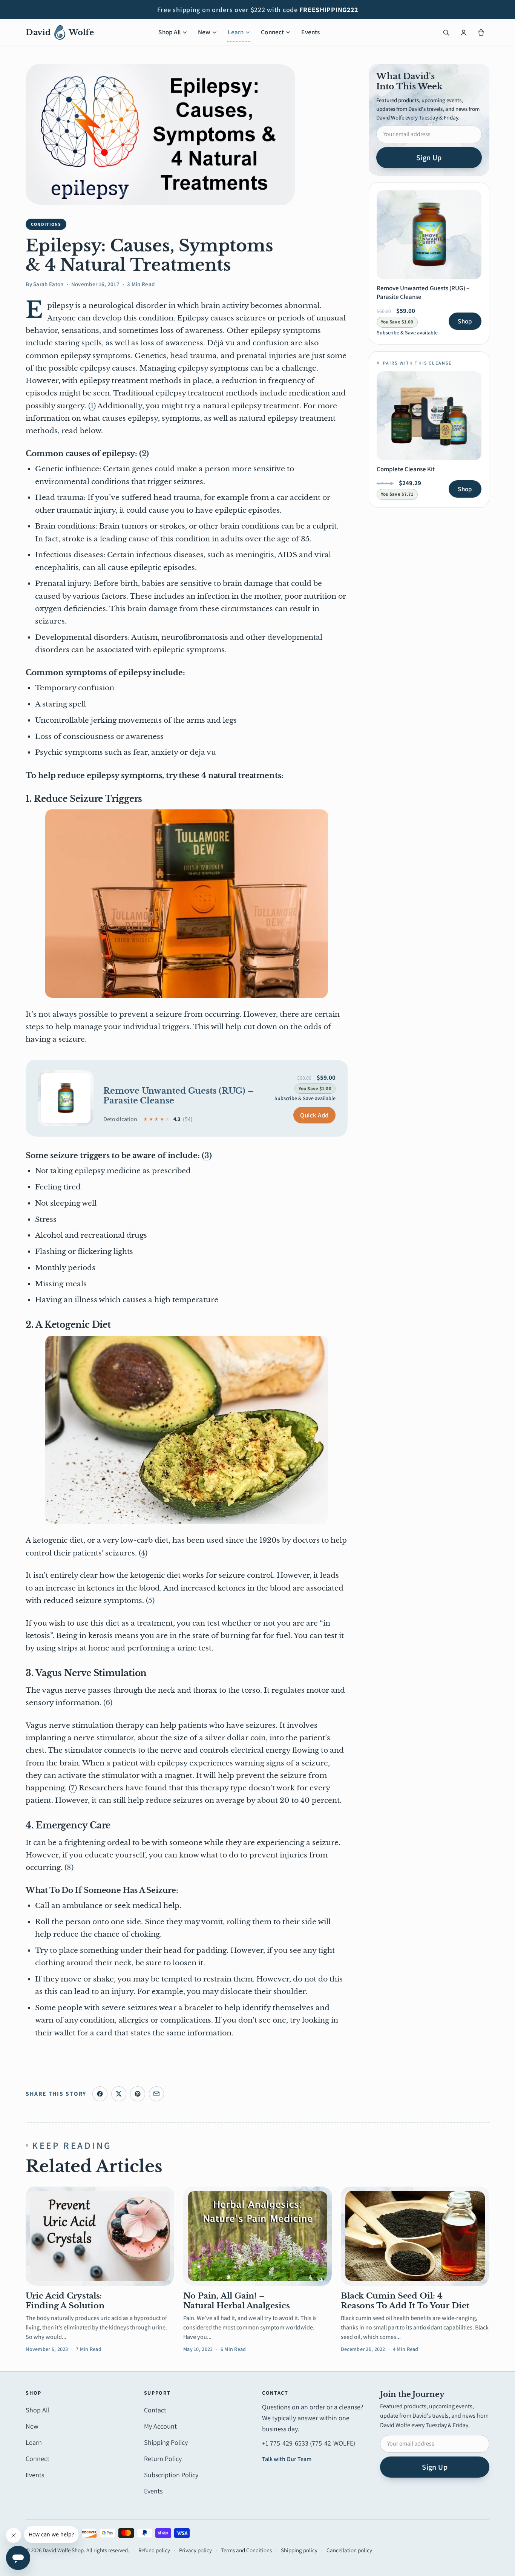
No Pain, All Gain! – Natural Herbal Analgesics (236, 2301)
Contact (155, 2410)
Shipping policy (299, 2550)
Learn (236, 32)
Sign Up (429, 158)
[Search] (446, 32)
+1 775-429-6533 (285, 2443)
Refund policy (154, 2550)
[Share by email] (156, 2094)
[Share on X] (119, 2094)
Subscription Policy (171, 2475)
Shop (465, 321)
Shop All (169, 32)
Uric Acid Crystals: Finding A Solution (65, 2301)
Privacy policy (195, 2550)
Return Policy (163, 2459)
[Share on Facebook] (100, 2094)
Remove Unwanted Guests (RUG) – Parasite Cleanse (179, 1096)
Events (310, 32)
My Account (160, 2426)
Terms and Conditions (246, 2550)
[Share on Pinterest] (138, 2094)
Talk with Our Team (287, 2459)
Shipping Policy (166, 2442)
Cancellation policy (349, 2550)
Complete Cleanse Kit (406, 469)
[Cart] (481, 32)
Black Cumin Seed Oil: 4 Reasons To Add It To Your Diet (405, 2301)
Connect (272, 32)
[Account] (464, 32)
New (204, 32)
